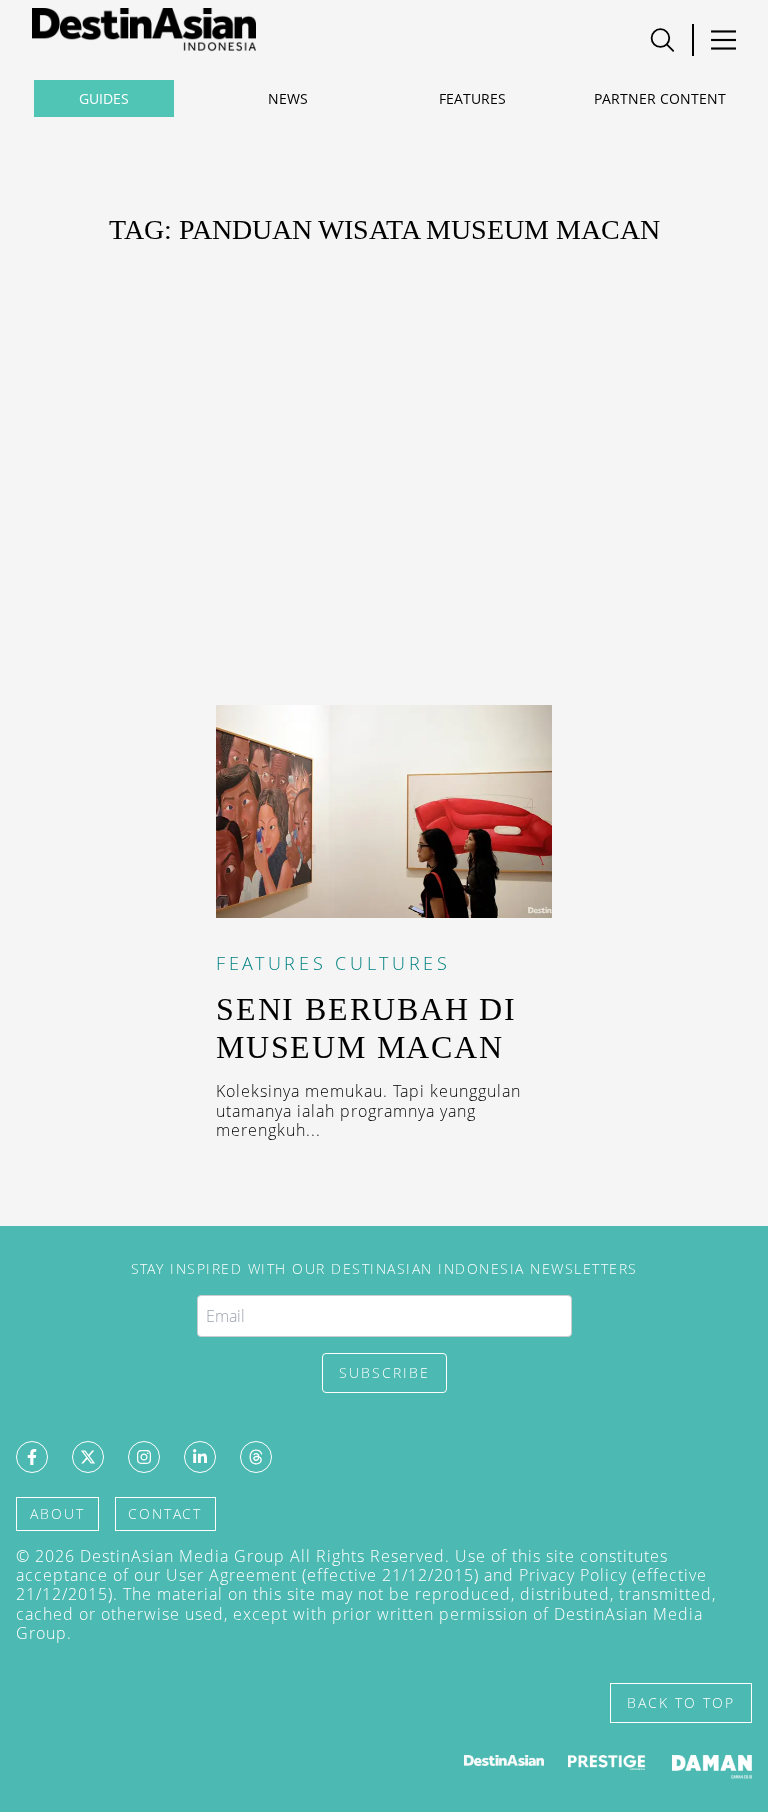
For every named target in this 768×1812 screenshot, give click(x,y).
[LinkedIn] (200, 1457)
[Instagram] (144, 1457)
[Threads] (256, 1457)
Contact (165, 1513)
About (57, 1513)
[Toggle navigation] (662, 40)
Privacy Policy (573, 1575)
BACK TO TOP (681, 1702)
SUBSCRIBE (384, 1372)
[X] (88, 1457)
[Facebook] (32, 1457)
